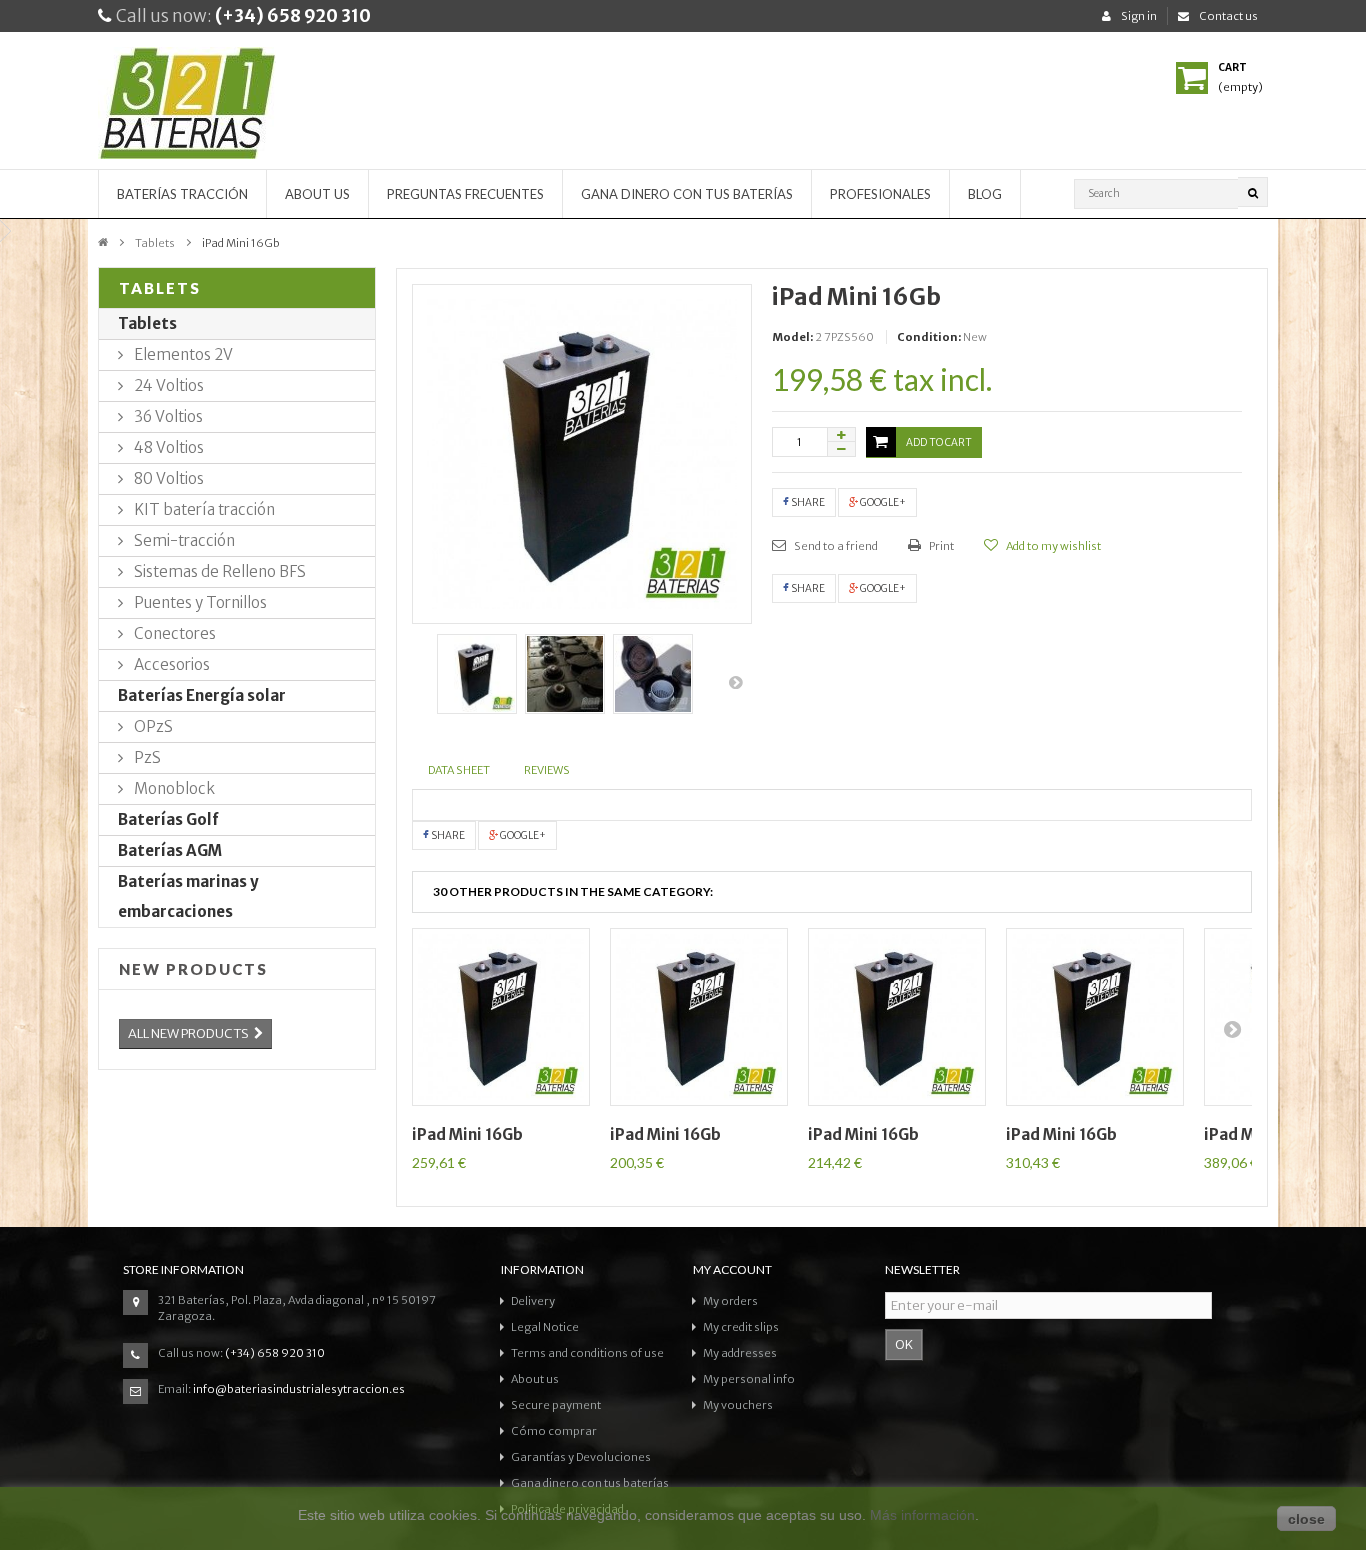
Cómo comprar (554, 1431)
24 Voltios (167, 385)
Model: (792, 337)
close (1306, 1519)
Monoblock (173, 788)
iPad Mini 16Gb (467, 1134)
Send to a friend (835, 546)
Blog (985, 194)
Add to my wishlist (1052, 546)
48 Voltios (167, 447)
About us (317, 194)
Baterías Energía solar (202, 695)
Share (807, 502)
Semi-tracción (183, 540)
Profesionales (880, 194)
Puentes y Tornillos (199, 602)
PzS (146, 757)
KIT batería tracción (203, 509)
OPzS (152, 726)
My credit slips (741, 1327)
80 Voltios (167, 478)
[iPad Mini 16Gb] (477, 674)
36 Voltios (167, 416)
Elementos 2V (182, 354)
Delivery (533, 1301)
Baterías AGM (170, 850)
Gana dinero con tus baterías (687, 194)
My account (732, 1269)
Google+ (882, 502)
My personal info (749, 1379)
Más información (922, 1515)
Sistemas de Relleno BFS (218, 571)
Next (737, 682)
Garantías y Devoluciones (581, 1457)
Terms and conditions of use (587, 1353)
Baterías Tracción (182, 194)
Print (940, 546)
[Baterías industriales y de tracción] (237, 108)
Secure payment (556, 1405)
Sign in (1139, 16)
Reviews (547, 770)
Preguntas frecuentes (465, 194)
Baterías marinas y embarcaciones (188, 896)
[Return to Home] (103, 241)
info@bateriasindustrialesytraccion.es (299, 1389)
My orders (730, 1301)
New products (193, 969)
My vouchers (738, 1405)
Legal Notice (545, 1327)
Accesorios (170, 664)
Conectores (173, 633)
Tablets (155, 243)
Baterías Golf (168, 819)
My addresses (740, 1353)
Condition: (929, 337)
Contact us (1228, 16)
